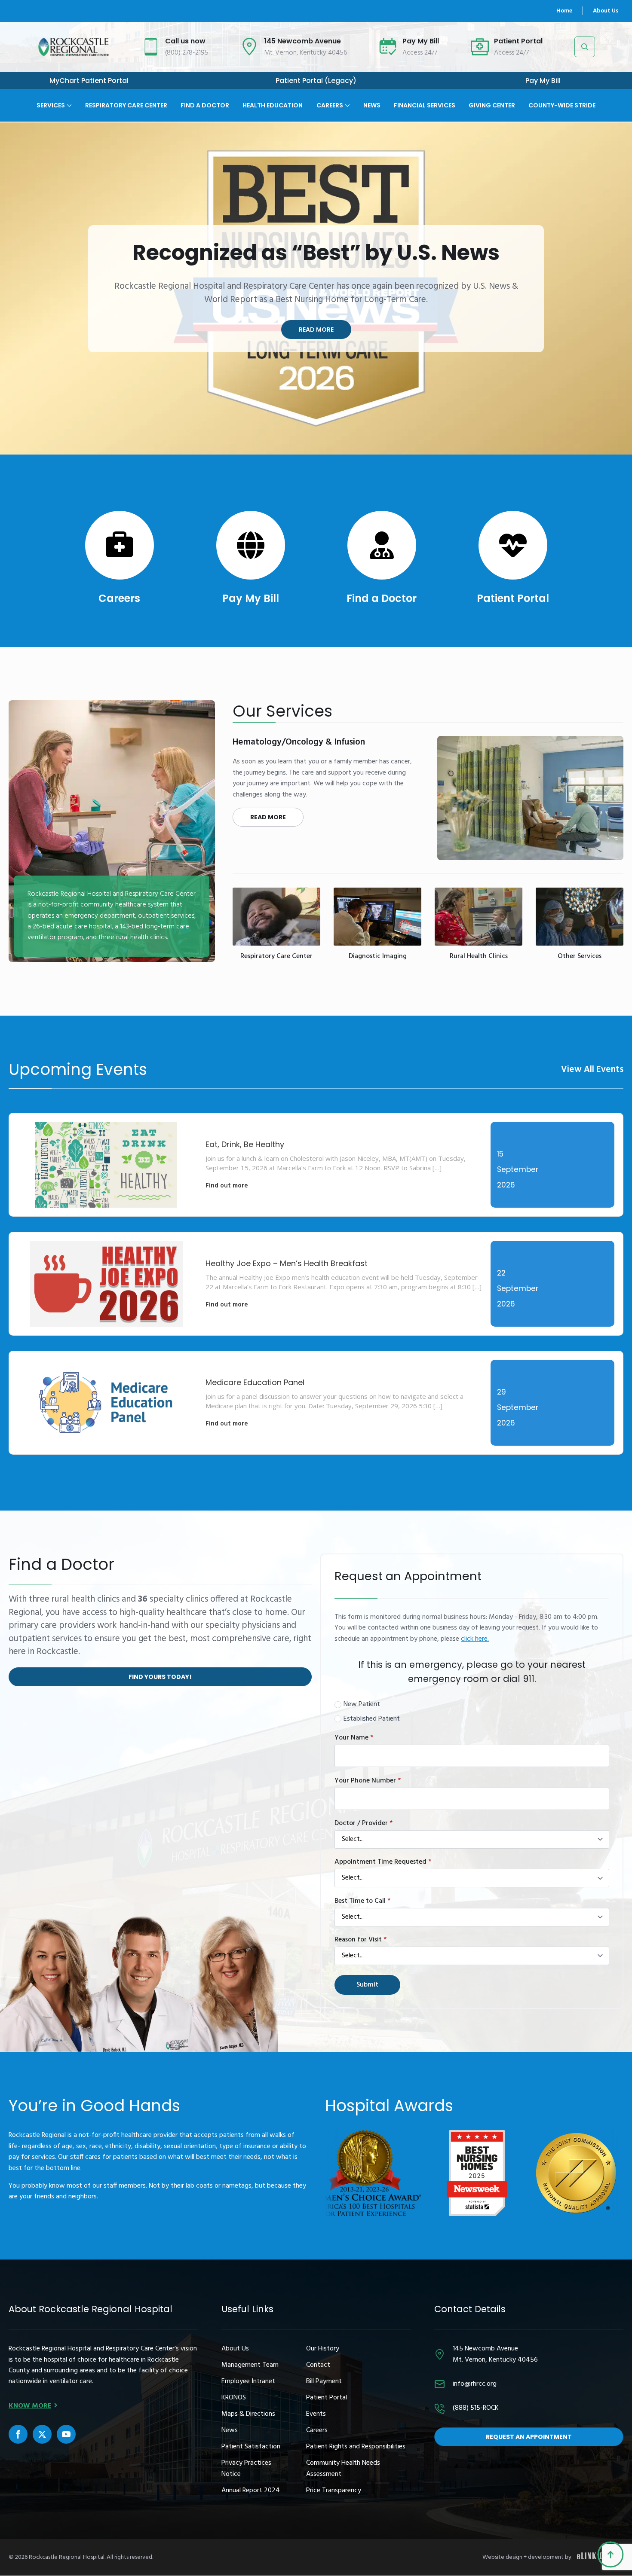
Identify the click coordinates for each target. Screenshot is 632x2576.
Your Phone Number (368, 1781)
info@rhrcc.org (475, 2384)
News (372, 105)
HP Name (330, 1561)
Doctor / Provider (364, 1823)
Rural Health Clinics (479, 957)
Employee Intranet (248, 2382)
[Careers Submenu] (347, 99)
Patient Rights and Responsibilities (356, 2447)
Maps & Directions (248, 2414)
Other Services (580, 957)
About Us (606, 11)
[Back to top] (611, 2555)
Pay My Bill (543, 81)
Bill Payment (324, 2382)
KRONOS (234, 2398)
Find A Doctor (205, 105)
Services (51, 105)
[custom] (18, 2434)
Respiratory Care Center (126, 105)
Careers (330, 105)
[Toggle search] (585, 47)
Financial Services (425, 105)
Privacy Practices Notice (246, 2469)
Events (316, 2414)
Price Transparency (334, 2491)
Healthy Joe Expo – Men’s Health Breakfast (287, 1263)
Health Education (273, 105)
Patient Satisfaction (251, 2447)
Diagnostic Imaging (378, 957)
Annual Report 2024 (251, 2491)
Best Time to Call (362, 1901)
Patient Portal (513, 598)
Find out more (227, 1186)
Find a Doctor (382, 598)
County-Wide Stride (562, 105)
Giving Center (492, 105)
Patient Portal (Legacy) (316, 81)
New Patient (362, 1705)
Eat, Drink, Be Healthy (245, 1144)
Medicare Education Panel (255, 1382)
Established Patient (372, 1719)
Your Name (354, 1738)
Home (564, 11)
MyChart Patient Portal (89, 81)
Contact (318, 2365)
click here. (475, 1639)
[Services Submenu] (68, 99)
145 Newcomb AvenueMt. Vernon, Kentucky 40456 (495, 2354)
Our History (323, 2349)
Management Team (250, 2365)
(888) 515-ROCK (476, 2408)
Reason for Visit (360, 1940)
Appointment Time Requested (383, 1862)
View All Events (592, 1070)
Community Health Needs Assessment (343, 2469)
